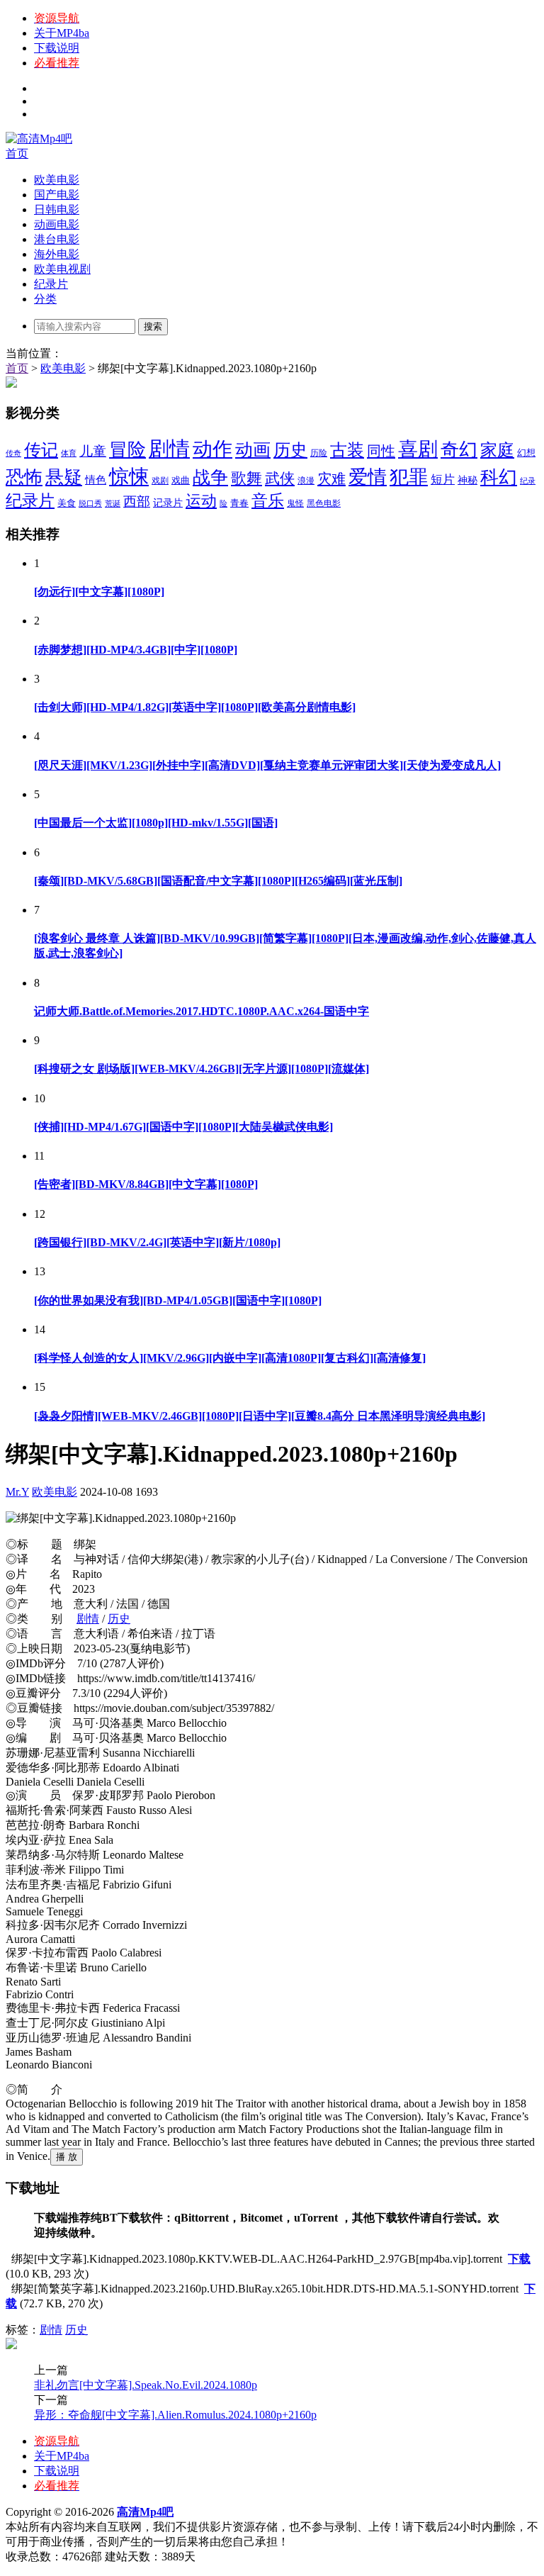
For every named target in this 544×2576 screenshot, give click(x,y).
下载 (519, 2259)
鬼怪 (295, 503)
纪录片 (51, 284)
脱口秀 (90, 504)
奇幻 (459, 450)
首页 (17, 153)
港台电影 (57, 239)
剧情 (169, 449)
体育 (69, 453)
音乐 (268, 501)
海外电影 (57, 254)
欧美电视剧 (62, 269)
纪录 (528, 481)
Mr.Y (17, 1492)
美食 (67, 503)
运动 (201, 501)
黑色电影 (324, 503)
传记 (41, 450)
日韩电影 (57, 209)
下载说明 (57, 48)
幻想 (526, 453)
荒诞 (113, 504)
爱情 (368, 477)
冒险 (127, 450)
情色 (96, 480)
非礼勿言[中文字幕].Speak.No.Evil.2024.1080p (146, 2385)
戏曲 (181, 481)
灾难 (331, 478)
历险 (319, 453)
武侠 (280, 478)
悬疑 (64, 477)
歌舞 (246, 478)
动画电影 (57, 224)
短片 (443, 480)
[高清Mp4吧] (39, 139)
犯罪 (409, 477)
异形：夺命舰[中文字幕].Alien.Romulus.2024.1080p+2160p (175, 2415)
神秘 (467, 480)
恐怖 (24, 477)
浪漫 (306, 481)
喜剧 (418, 449)
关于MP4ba (62, 33)
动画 (253, 450)
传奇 (13, 453)
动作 (212, 449)
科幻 (499, 477)
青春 (239, 503)
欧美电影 (57, 180)
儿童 (93, 451)
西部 (137, 502)
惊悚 (129, 477)
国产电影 (57, 195)
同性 (381, 451)
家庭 (497, 450)
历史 (290, 450)
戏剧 (160, 481)
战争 (210, 477)
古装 (347, 450)
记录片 (168, 503)
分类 (45, 299)
